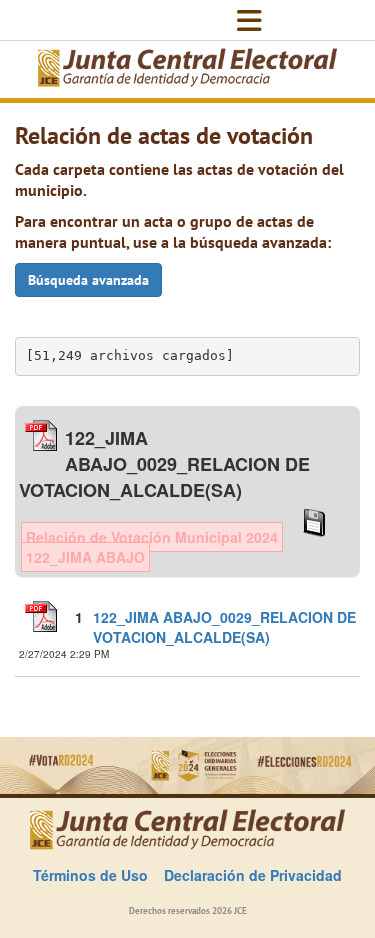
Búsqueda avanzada (88, 280)
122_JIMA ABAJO (85, 557)
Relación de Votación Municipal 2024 (152, 537)
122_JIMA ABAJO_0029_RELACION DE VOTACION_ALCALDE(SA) (224, 627)
